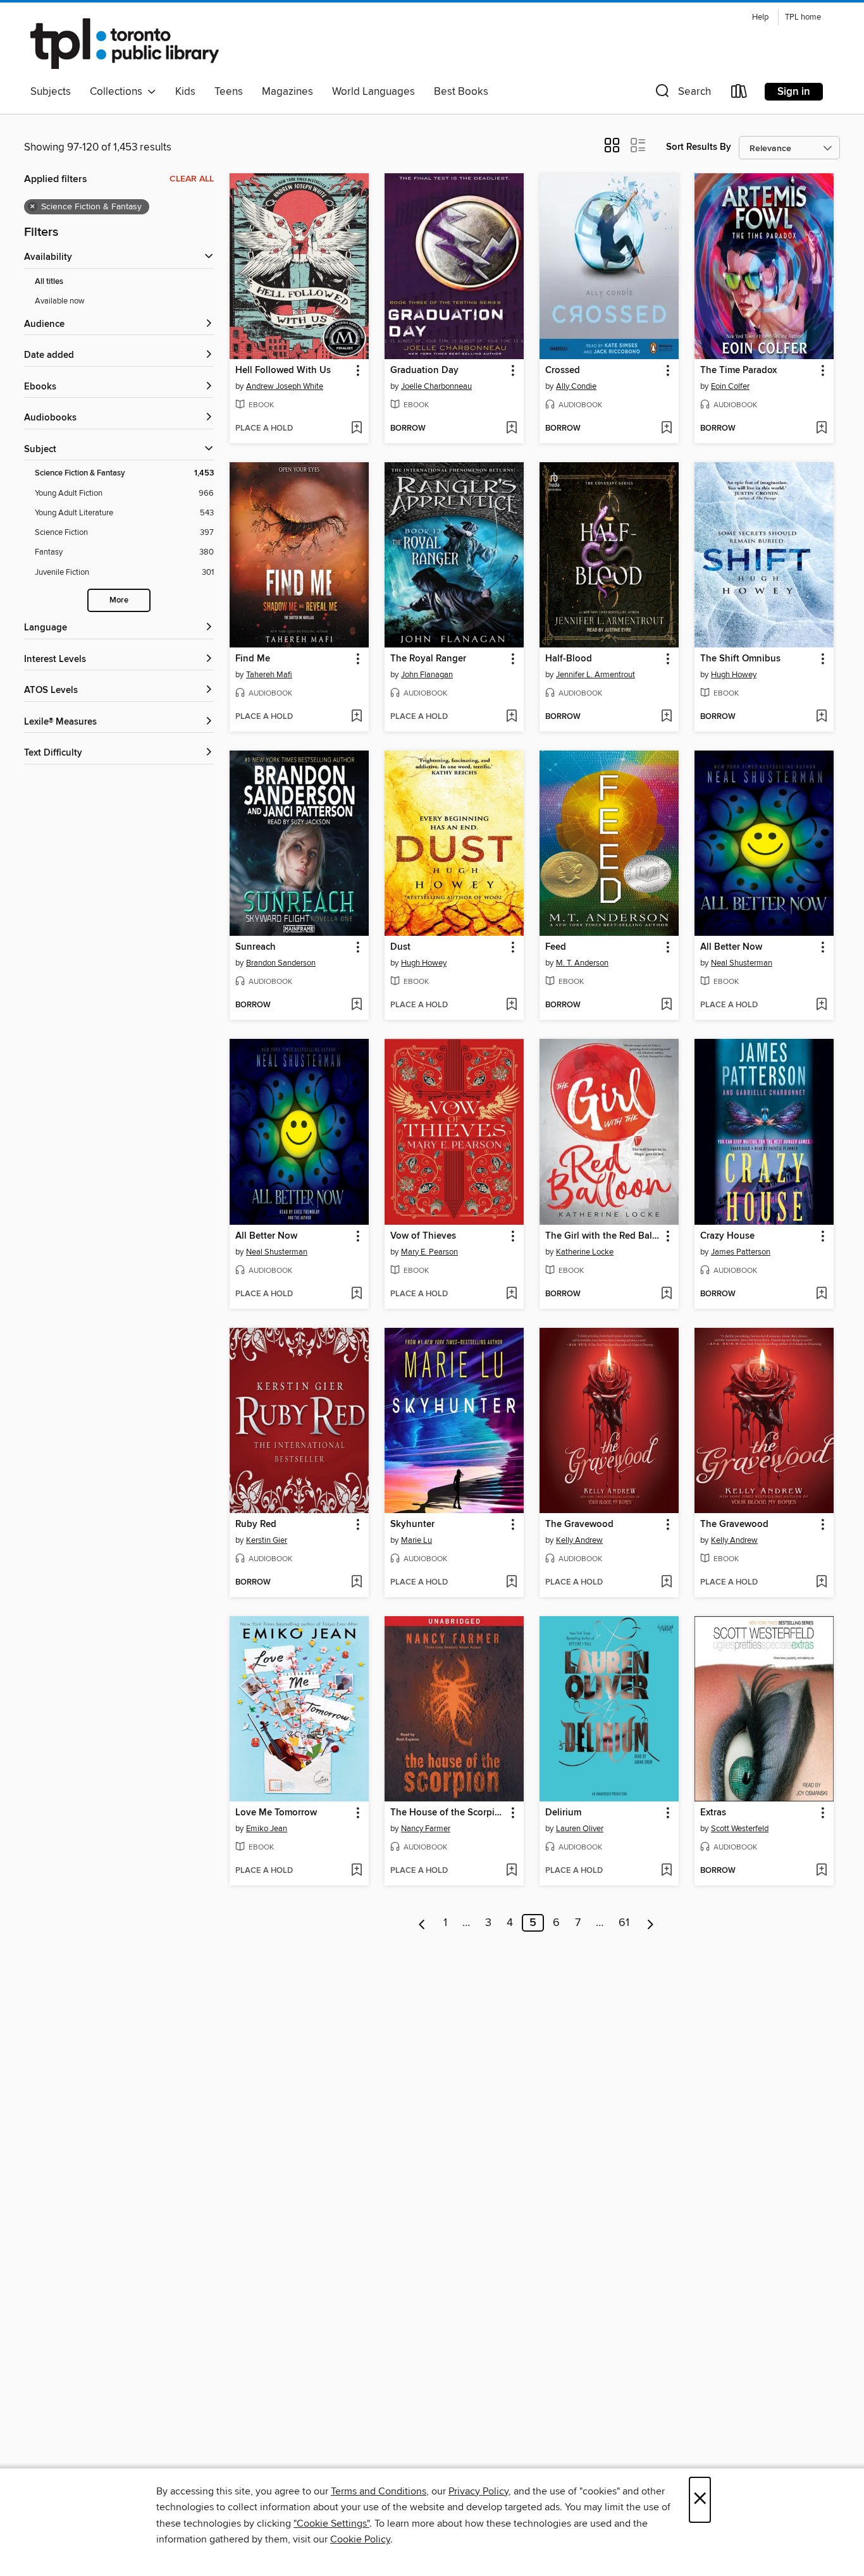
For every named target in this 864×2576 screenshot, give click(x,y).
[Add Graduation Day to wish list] (511, 429)
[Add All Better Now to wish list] (821, 1005)
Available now (60, 301)
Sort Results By (699, 147)
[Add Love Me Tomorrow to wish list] (356, 1871)
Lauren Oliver (580, 1829)
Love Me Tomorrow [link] (276, 1813)
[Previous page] (422, 1923)
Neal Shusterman (742, 963)
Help (760, 17)
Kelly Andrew (579, 1540)
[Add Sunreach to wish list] (356, 1005)
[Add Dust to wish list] (511, 1005)
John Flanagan (427, 675)
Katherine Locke (585, 1252)
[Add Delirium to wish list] (666, 1871)
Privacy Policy (478, 2491)
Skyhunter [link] (412, 1524)
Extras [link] (713, 1813)
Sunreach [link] (256, 947)
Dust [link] (400, 947)
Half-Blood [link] (569, 659)
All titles (49, 282)
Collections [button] (119, 92)
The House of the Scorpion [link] (448, 1813)
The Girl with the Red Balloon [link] (603, 1236)
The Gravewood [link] (579, 1524)
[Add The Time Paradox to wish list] (821, 429)
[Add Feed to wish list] (666, 1005)
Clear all (192, 179)
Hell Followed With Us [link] (283, 371)
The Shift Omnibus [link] (740, 659)
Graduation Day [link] (424, 371)
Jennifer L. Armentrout (596, 675)
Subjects (51, 92)
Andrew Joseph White (285, 386)
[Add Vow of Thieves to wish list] (511, 1294)
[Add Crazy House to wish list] (821, 1294)
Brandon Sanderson (281, 963)
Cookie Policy (360, 2539)
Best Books (461, 92)
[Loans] (739, 94)
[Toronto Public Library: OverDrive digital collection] (125, 44)
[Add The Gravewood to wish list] (666, 1583)
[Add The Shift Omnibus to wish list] (821, 717)
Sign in (794, 92)
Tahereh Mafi (269, 675)
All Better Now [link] (731, 947)
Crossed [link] (563, 371)
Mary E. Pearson (429, 1252)
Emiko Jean (267, 1829)
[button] (682, 94)
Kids (185, 92)
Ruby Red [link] (256, 1524)
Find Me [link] (253, 659)
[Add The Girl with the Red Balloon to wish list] (666, 1294)
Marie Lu (417, 1540)
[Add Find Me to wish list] (356, 717)
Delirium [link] (563, 1813)
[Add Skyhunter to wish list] (511, 1583)
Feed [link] (556, 947)
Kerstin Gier (267, 1540)
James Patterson (741, 1252)
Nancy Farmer (426, 1829)
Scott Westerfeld (740, 1829)
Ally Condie (576, 386)
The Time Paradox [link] (738, 371)
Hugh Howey (734, 675)
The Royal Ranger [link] (428, 659)
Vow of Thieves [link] (423, 1236)
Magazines (287, 92)
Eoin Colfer (730, 386)
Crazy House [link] (727, 1236)
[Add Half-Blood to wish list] (666, 717)
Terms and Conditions (379, 2491)
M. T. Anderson (582, 963)
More (119, 600)
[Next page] (651, 1923)
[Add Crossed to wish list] (666, 429)
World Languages (373, 92)
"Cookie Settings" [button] (331, 2524)
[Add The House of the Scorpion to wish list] (511, 1871)
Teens (229, 92)
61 (624, 1923)
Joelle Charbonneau (436, 386)
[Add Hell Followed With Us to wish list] (356, 429)
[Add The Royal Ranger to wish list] (511, 717)
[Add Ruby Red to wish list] (356, 1583)
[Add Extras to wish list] (821, 1871)
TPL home (803, 17)
